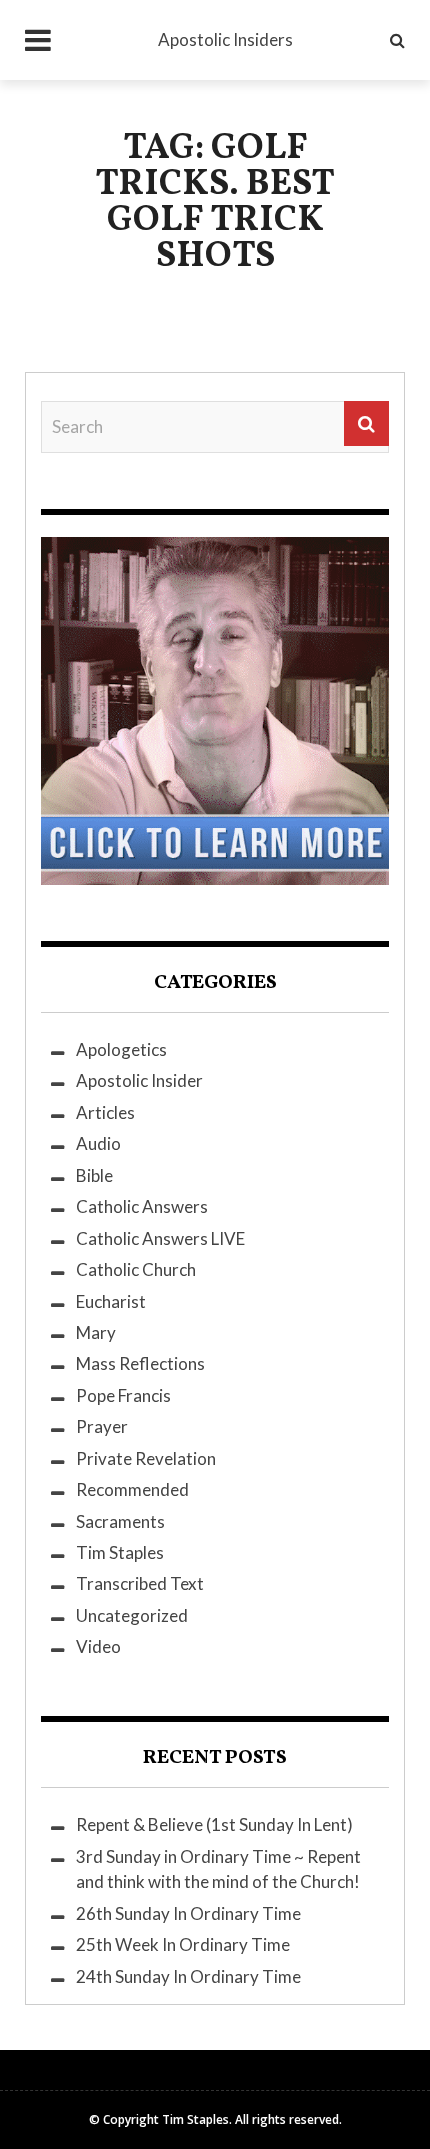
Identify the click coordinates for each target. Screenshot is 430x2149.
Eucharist (111, 1301)
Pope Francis (123, 1395)
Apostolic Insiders (225, 39)
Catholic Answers (142, 1206)
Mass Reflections (140, 1363)
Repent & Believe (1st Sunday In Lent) (214, 1824)
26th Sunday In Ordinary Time (188, 1913)
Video (98, 1646)
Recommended (132, 1489)
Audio (98, 1143)
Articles (105, 1112)
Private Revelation (146, 1458)
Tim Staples (120, 1552)
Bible (94, 1175)
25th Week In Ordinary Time (183, 1944)
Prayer (102, 1426)
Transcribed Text (140, 1583)
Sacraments (120, 1521)
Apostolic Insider (139, 1080)
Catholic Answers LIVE (160, 1238)
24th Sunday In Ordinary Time (188, 1976)
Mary (96, 1332)
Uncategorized (132, 1615)
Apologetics (121, 1049)
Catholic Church (136, 1269)
